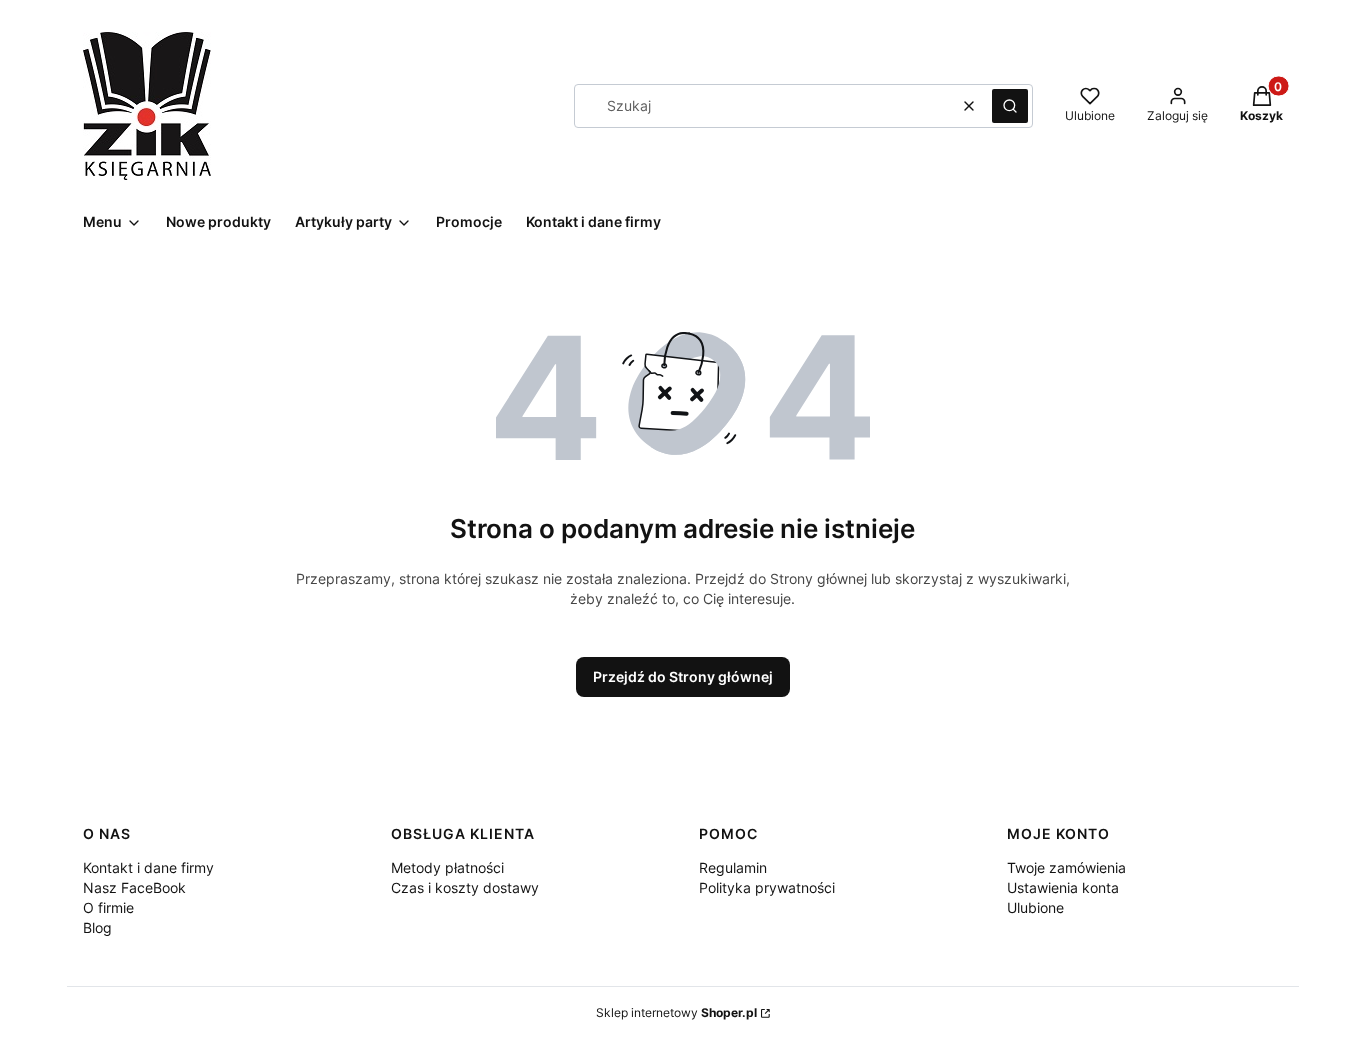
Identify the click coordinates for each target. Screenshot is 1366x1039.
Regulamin (733, 867)
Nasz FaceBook (134, 887)
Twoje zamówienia (1066, 867)
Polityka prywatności (767, 887)
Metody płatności (447, 867)
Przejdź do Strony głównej (683, 676)
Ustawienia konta (1063, 887)
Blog (97, 927)
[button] (1010, 106)
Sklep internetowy (676, 1012)
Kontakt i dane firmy (148, 867)
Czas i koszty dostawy (465, 887)
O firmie (108, 907)
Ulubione (1035, 907)
